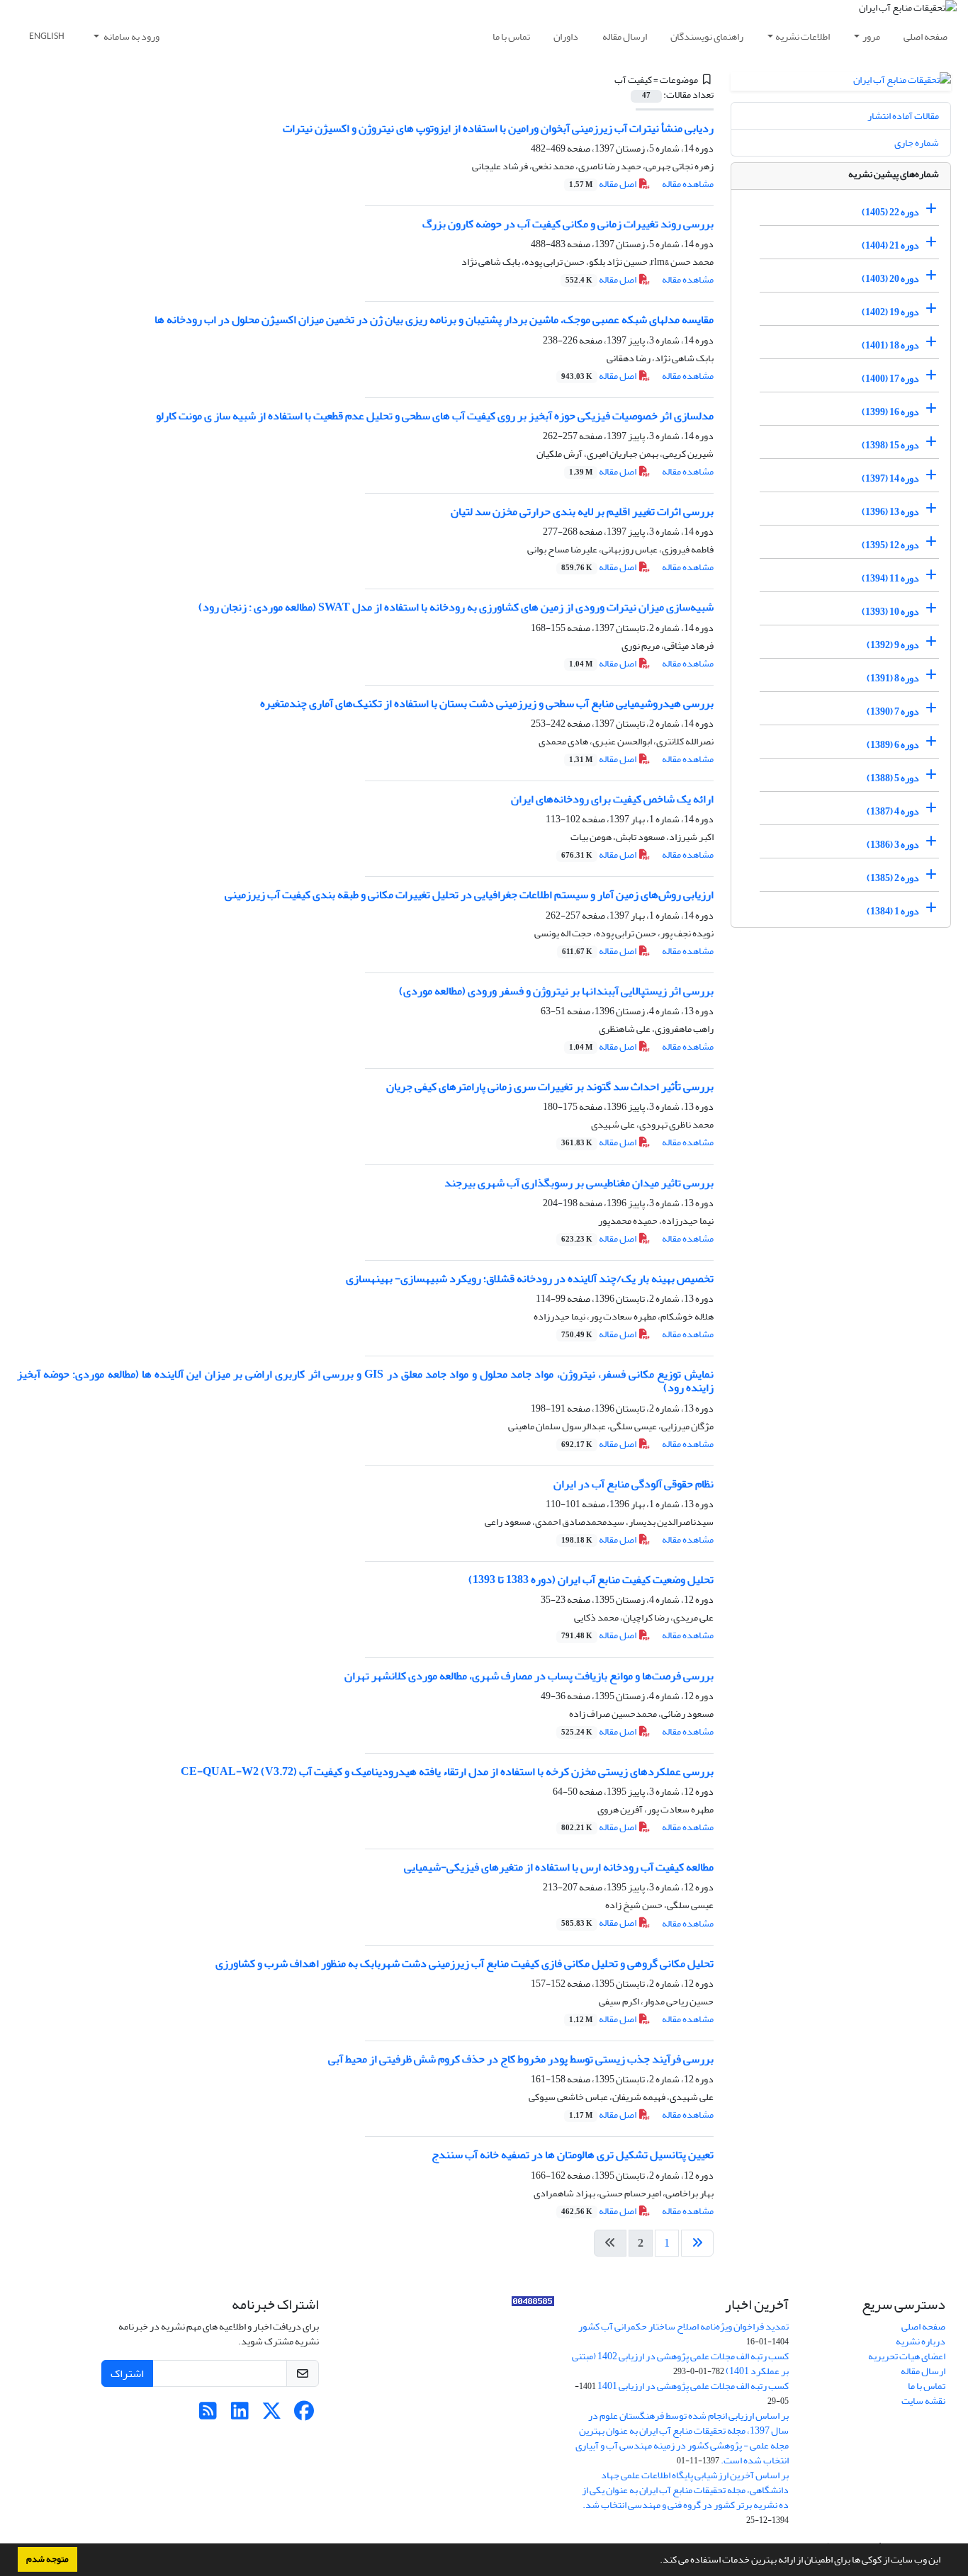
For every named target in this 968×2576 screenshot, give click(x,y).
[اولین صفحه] (697, 2243)
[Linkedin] (240, 2415)
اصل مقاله (603, 184)
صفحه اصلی (925, 36)
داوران (566, 36)
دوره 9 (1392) (893, 645)
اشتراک (127, 2373)
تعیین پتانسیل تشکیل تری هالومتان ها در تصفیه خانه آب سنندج (573, 2155)
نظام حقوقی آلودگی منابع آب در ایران (634, 1484)
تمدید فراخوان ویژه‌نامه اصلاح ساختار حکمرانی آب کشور (683, 2326)
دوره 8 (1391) (893, 678)
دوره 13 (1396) (890, 512)
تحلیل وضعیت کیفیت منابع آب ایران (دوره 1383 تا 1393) (591, 1579)
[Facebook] (304, 2415)
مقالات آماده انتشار (903, 116)
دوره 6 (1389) (893, 745)
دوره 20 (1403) (890, 279)
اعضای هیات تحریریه (907, 2356)
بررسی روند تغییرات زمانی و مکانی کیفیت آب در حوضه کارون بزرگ (568, 224)
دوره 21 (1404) (890, 245)
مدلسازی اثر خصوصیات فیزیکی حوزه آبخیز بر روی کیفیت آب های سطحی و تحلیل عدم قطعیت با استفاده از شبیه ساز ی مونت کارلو (435, 416)
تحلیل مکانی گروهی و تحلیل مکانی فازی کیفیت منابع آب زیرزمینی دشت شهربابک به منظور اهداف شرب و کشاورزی (465, 1963)
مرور (871, 36)
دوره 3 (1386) (893, 845)
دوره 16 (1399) (890, 412)
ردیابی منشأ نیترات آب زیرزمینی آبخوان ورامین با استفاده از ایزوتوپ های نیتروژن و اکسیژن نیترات (498, 128)
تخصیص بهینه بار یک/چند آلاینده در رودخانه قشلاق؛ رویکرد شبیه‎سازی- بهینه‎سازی (530, 1278)
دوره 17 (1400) (890, 379)
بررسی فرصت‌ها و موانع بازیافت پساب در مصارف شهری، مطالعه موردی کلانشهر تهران (529, 1676)
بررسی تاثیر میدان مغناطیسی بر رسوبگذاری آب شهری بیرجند (579, 1183)
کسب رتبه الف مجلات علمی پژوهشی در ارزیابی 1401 (693, 2386)
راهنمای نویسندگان (707, 36)
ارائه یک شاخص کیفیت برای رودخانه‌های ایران (612, 799)
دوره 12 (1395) (890, 545)
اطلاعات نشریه (803, 36)
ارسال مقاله (625, 36)
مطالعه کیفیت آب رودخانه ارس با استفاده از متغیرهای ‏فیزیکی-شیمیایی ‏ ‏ (557, 1867)
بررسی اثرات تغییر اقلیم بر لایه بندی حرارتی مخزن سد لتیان (582, 511)
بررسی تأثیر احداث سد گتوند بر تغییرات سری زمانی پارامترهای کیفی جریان (550, 1086)
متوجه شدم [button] (47, 2559)
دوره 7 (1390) (893, 711)
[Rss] (208, 2415)
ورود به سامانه (131, 36)
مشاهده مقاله (688, 184)
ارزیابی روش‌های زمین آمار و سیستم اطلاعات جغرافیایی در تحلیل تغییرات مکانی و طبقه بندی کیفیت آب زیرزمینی (469, 895)
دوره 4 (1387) (893, 811)
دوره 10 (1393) (890, 612)
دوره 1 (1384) (893, 911)
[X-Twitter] (272, 2415)
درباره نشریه (921, 2341)
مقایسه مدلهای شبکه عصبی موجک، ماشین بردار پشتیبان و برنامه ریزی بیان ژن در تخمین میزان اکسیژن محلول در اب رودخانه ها (434, 319)
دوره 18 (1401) (890, 345)
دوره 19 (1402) (890, 312)
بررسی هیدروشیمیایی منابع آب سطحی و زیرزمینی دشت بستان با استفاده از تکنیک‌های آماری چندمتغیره (487, 703)
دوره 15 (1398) (890, 445)
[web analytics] (533, 2304)
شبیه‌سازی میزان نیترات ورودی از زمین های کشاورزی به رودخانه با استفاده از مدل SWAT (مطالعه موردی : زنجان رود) (456, 607)
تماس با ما (511, 36)
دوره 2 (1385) (893, 878)
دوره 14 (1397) (890, 478)
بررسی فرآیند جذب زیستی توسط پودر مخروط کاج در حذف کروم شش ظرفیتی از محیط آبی (521, 2059)
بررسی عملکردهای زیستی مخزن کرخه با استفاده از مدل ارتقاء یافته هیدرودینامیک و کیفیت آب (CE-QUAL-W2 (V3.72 (447, 1771)
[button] (656, 2561)
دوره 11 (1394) (890, 578)
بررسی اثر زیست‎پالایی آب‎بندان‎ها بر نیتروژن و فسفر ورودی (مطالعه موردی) (556, 991)
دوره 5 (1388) (893, 778)
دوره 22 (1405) (890, 212)
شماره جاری (917, 143)
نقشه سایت (923, 2401)
